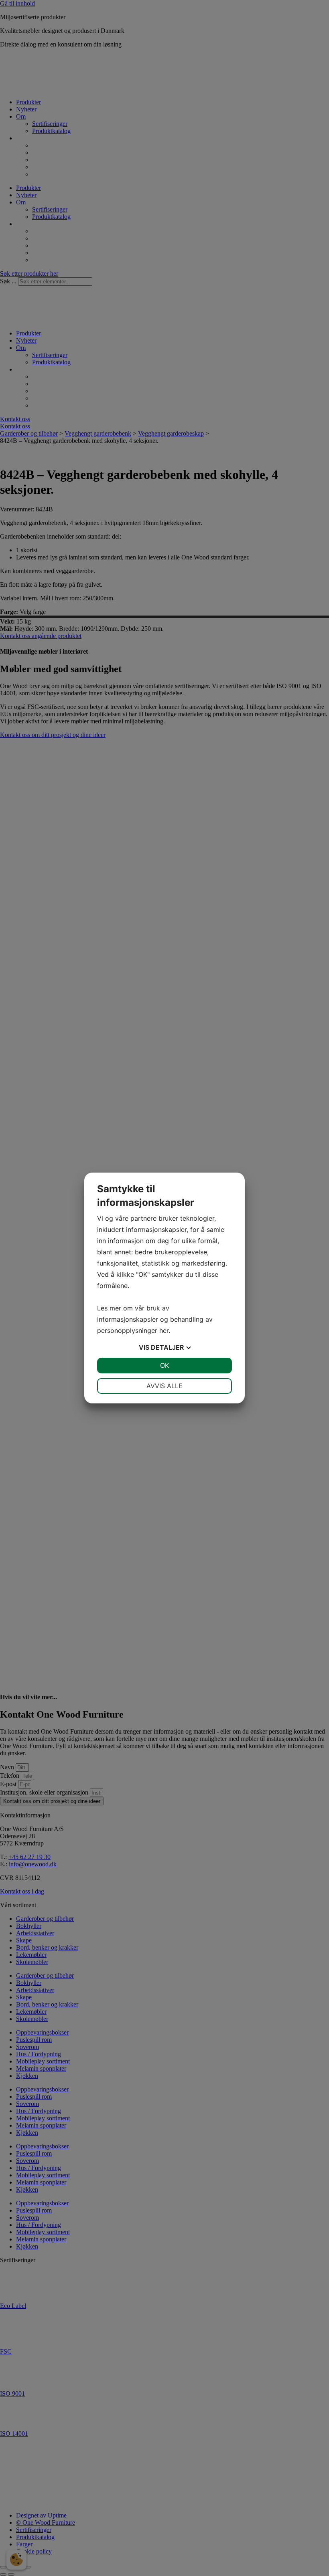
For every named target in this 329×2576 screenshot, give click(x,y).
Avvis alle (164, 1386)
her (164, 1330)
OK (164, 1365)
